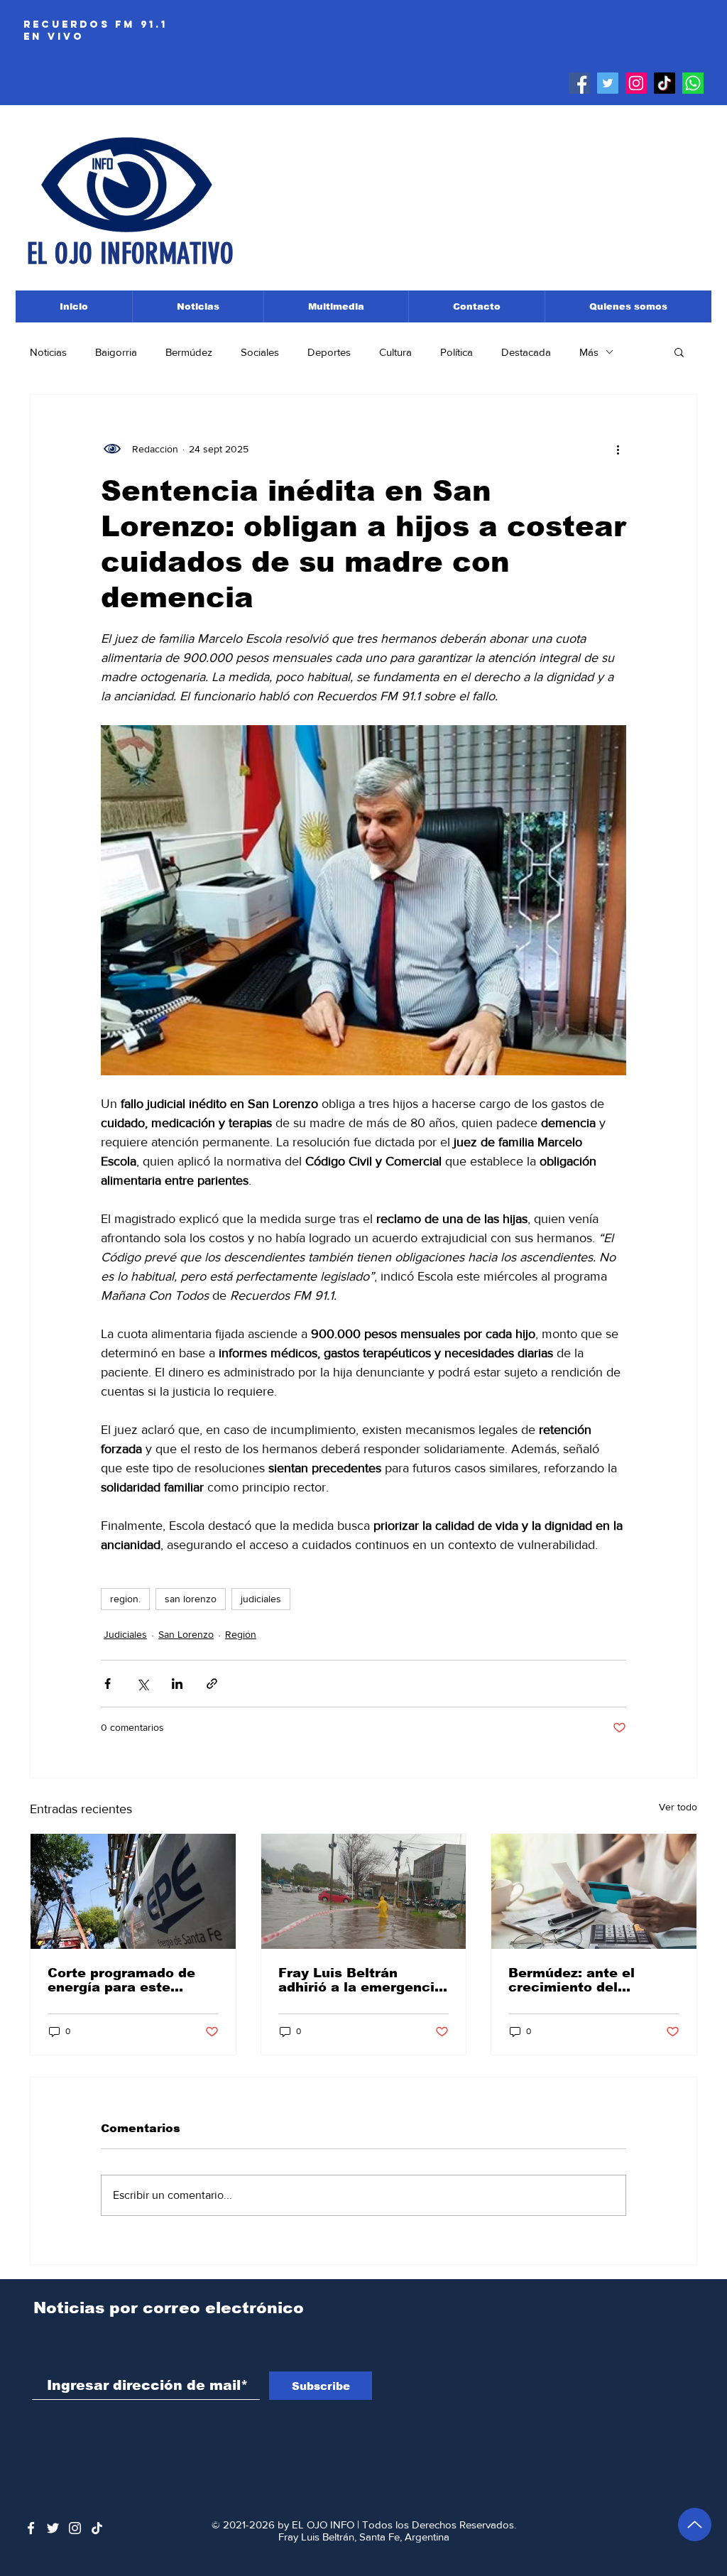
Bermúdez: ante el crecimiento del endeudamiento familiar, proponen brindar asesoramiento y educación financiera (592, 1980)
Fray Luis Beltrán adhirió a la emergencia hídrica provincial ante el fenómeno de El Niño (361, 1980)
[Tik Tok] (665, 83)
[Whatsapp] (693, 83)
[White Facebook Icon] (31, 2528)
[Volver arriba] (695, 2525)
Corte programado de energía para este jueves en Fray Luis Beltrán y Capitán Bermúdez (121, 1980)
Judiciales (125, 1634)
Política (457, 352)
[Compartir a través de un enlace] (212, 1684)
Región (241, 1634)
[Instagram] (636, 83)
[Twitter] (608, 83)
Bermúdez (189, 352)
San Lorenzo (186, 1634)
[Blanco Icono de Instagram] (75, 2528)
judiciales (261, 1599)
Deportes (329, 352)
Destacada (526, 352)
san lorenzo (191, 1599)
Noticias (48, 352)
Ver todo (678, 1807)
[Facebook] (579, 83)
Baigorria (116, 352)
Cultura (395, 352)
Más (589, 352)
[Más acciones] (618, 449)
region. (125, 1599)
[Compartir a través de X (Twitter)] (142, 1684)
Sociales (260, 352)
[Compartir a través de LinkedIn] (177, 1684)
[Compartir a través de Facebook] (108, 1684)
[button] (679, 352)
